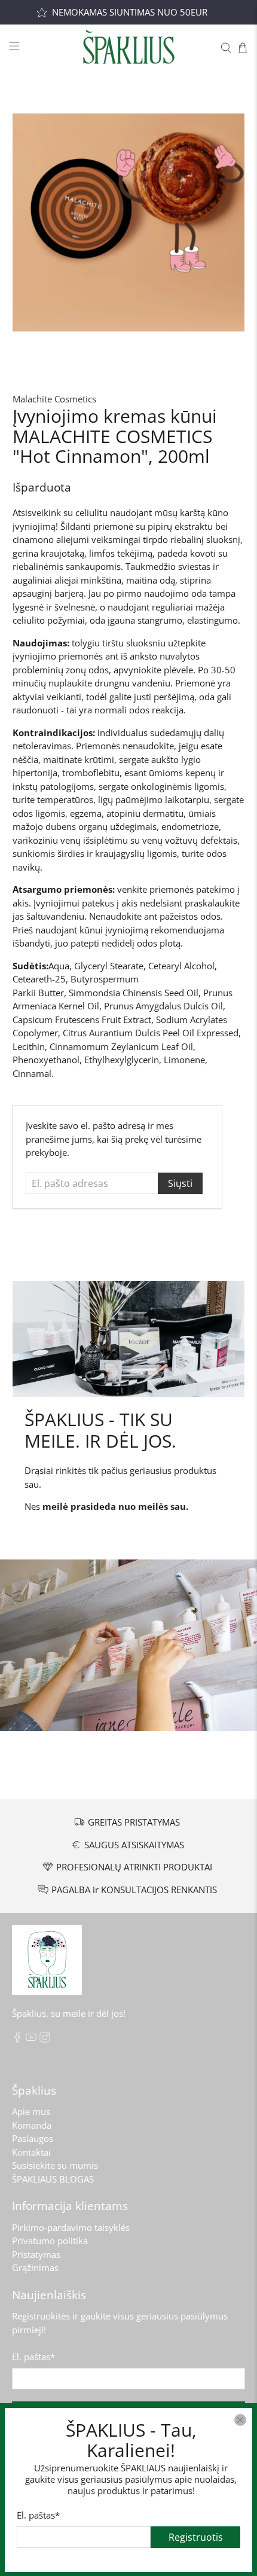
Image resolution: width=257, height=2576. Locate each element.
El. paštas (38, 2514)
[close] (240, 2420)
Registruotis (196, 2537)
